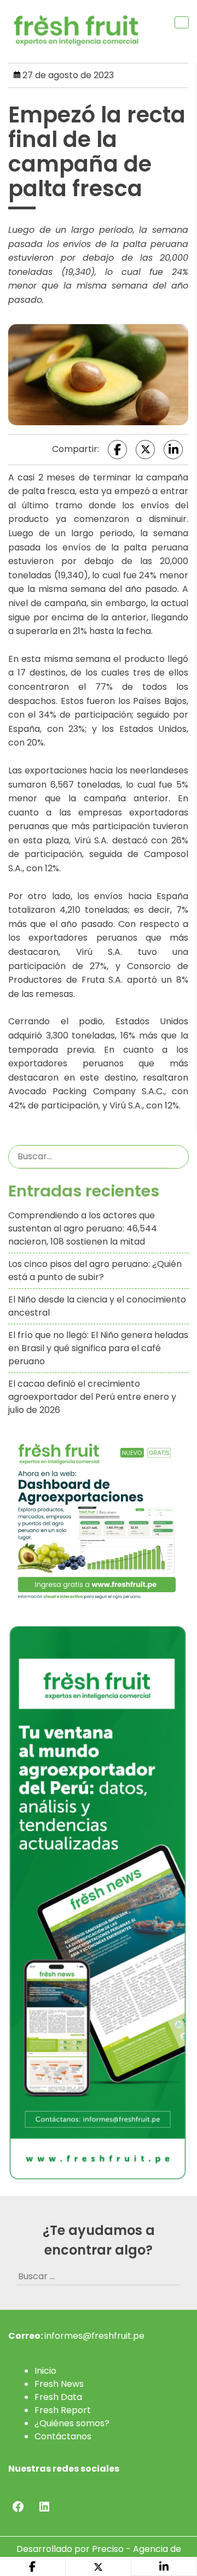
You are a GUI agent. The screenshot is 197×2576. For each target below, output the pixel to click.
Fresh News (59, 2384)
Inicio (45, 2371)
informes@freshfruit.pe (94, 2336)
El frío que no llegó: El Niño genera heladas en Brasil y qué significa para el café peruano (98, 1348)
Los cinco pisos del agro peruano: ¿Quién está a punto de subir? (95, 1271)
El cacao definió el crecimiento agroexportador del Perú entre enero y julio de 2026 (92, 1397)
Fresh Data (58, 2397)
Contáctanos (63, 2436)
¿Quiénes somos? (72, 2423)
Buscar (178, 1157)
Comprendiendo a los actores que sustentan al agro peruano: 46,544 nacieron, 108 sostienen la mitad (83, 1228)
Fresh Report (63, 2410)
